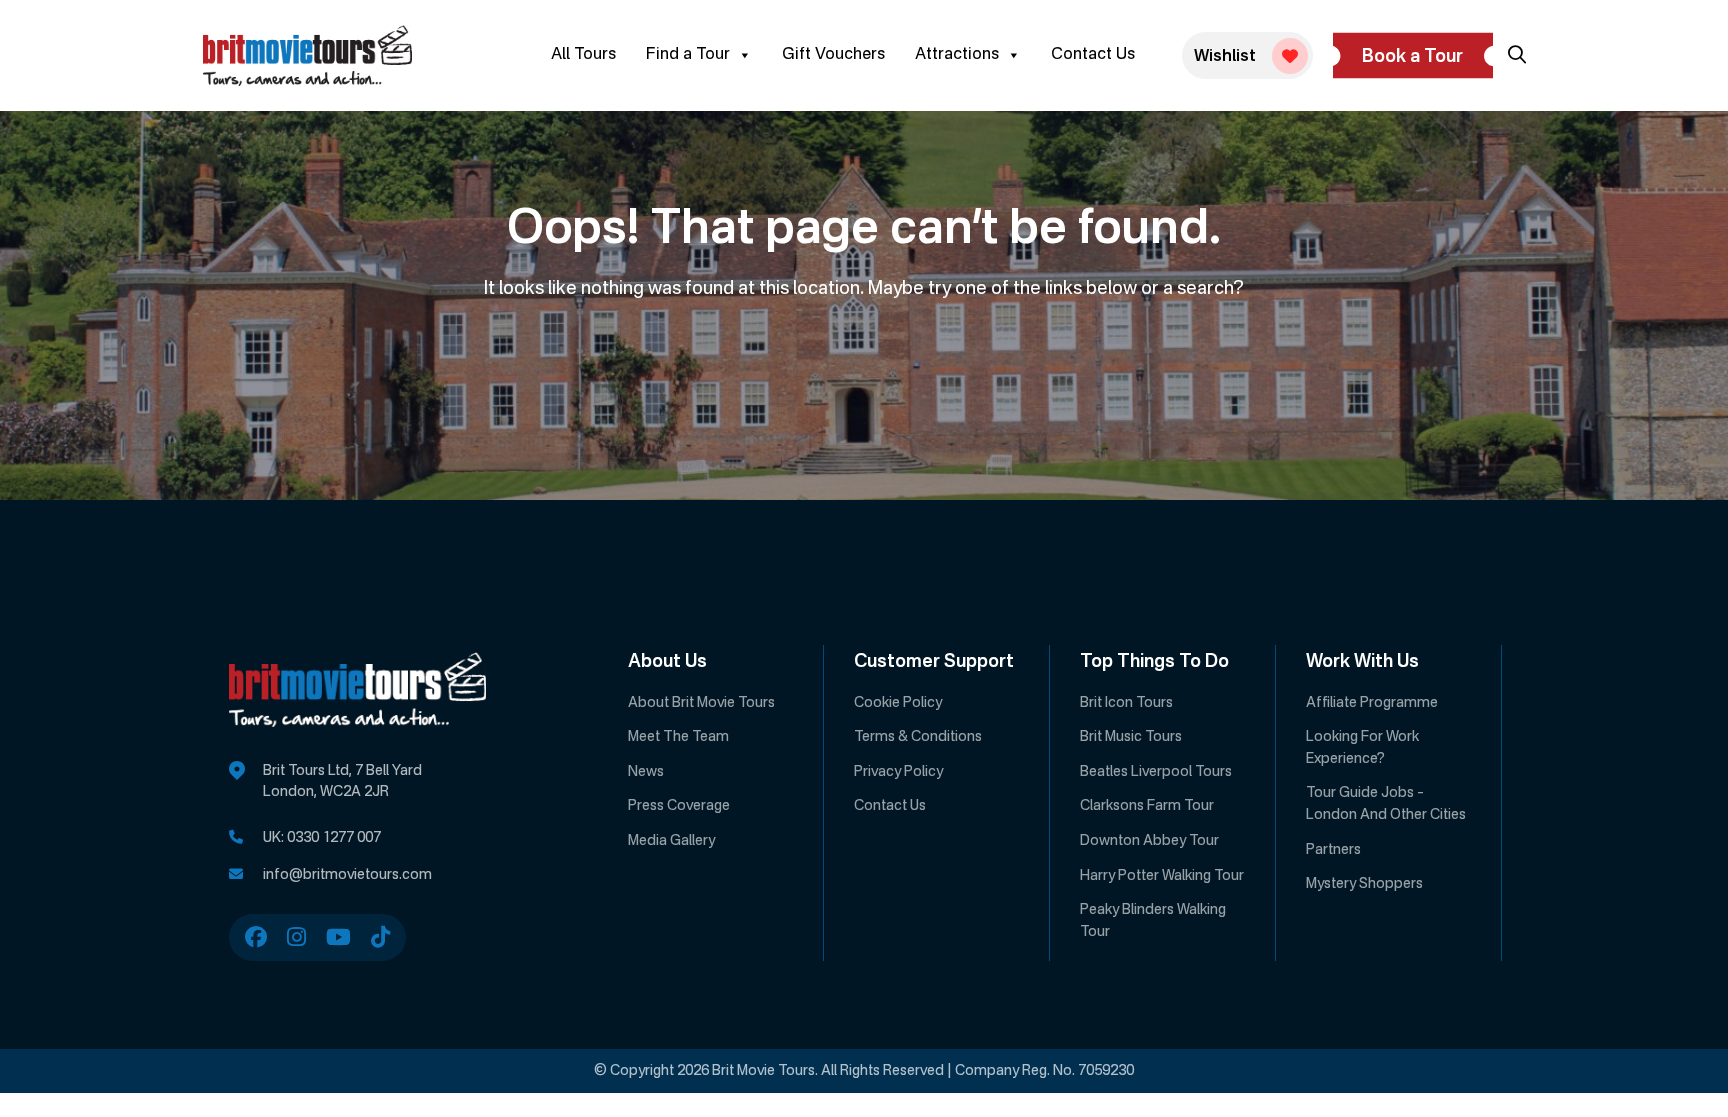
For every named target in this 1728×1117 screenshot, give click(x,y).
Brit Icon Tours (1126, 703)
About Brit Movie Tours (701, 703)
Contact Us (1093, 55)
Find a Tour (688, 55)
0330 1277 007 (334, 838)
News (646, 772)
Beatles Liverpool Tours (1156, 772)
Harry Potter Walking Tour (1162, 876)
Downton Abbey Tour (1149, 841)
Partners (1333, 850)
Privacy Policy (898, 772)
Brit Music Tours (1131, 737)
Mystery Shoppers (1364, 884)
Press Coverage (679, 806)
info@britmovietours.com (347, 875)
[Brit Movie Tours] (307, 55)
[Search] (1517, 55)
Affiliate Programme (1372, 703)
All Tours (583, 55)
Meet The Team (678, 737)
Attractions (957, 55)
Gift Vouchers (833, 55)
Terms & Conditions (918, 737)
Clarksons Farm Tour (1147, 806)
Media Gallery (671, 841)
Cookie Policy (898, 703)
